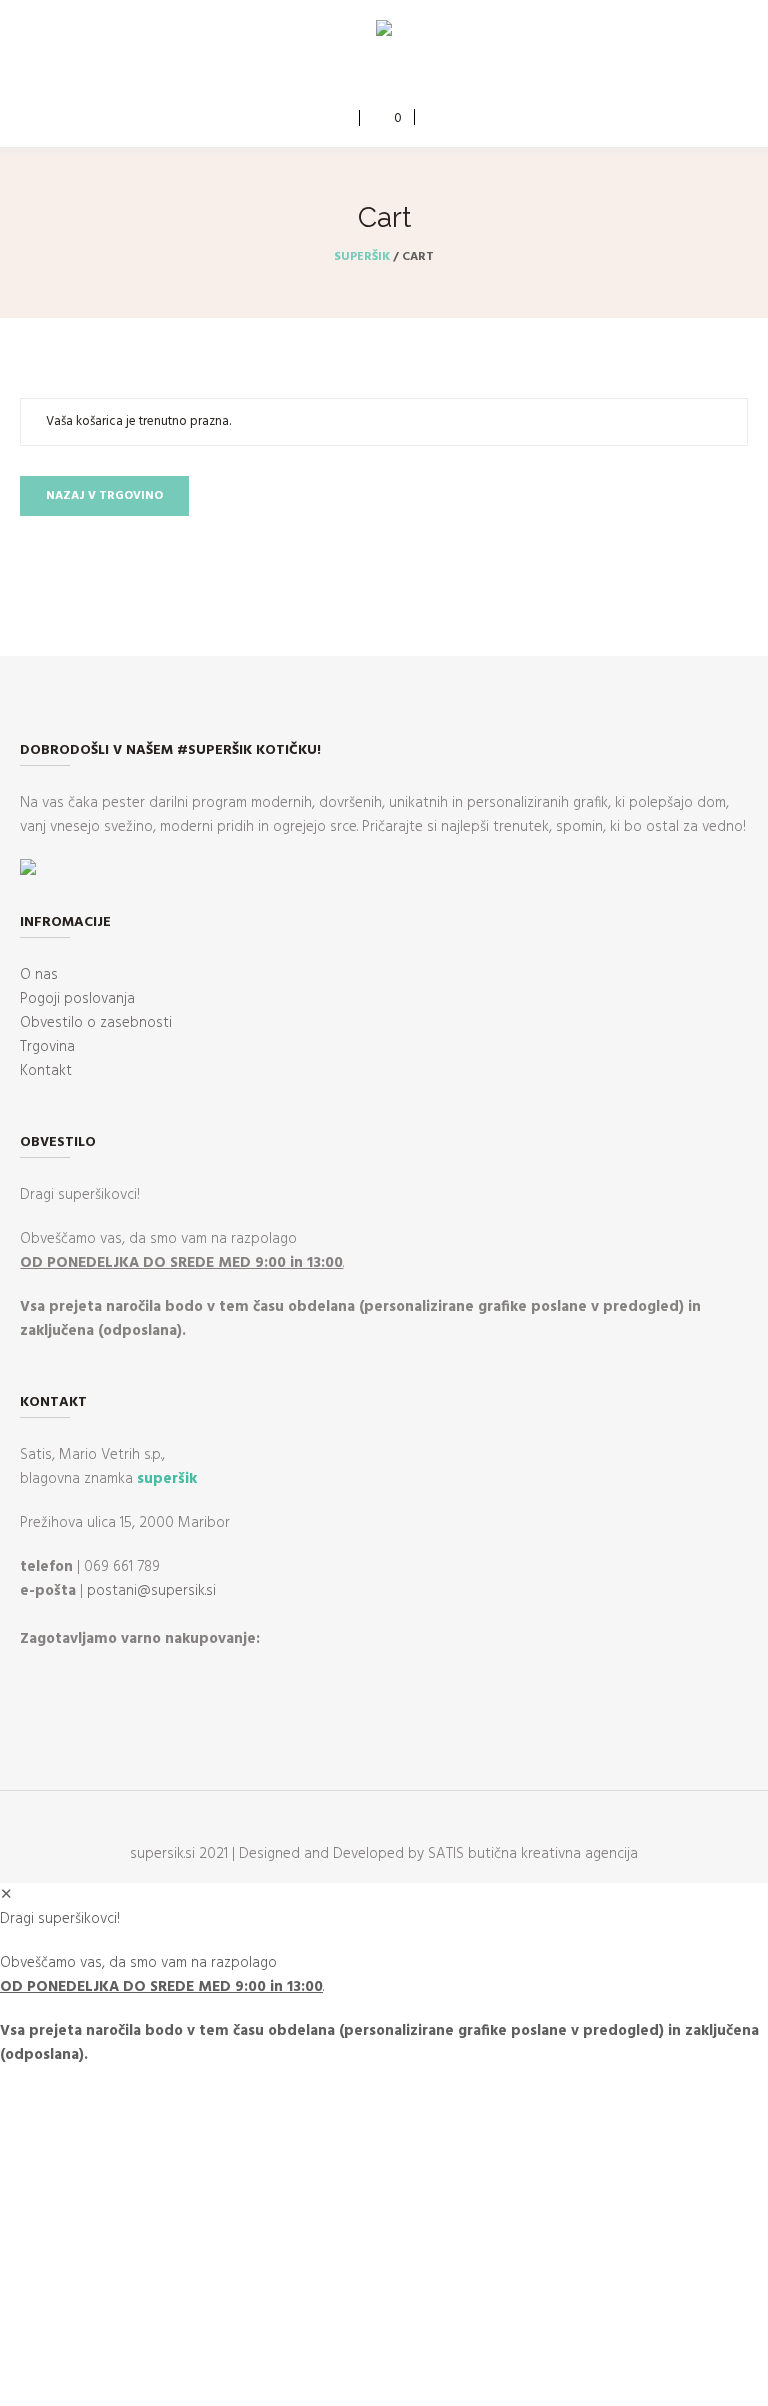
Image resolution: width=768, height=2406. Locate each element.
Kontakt (46, 1071)
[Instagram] (397, 77)
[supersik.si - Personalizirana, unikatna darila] (384, 32)
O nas (39, 975)
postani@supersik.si (151, 1591)
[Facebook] (368, 77)
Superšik (362, 257)
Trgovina (47, 1047)
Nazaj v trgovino (104, 496)
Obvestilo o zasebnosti (96, 1023)
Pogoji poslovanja (77, 999)
